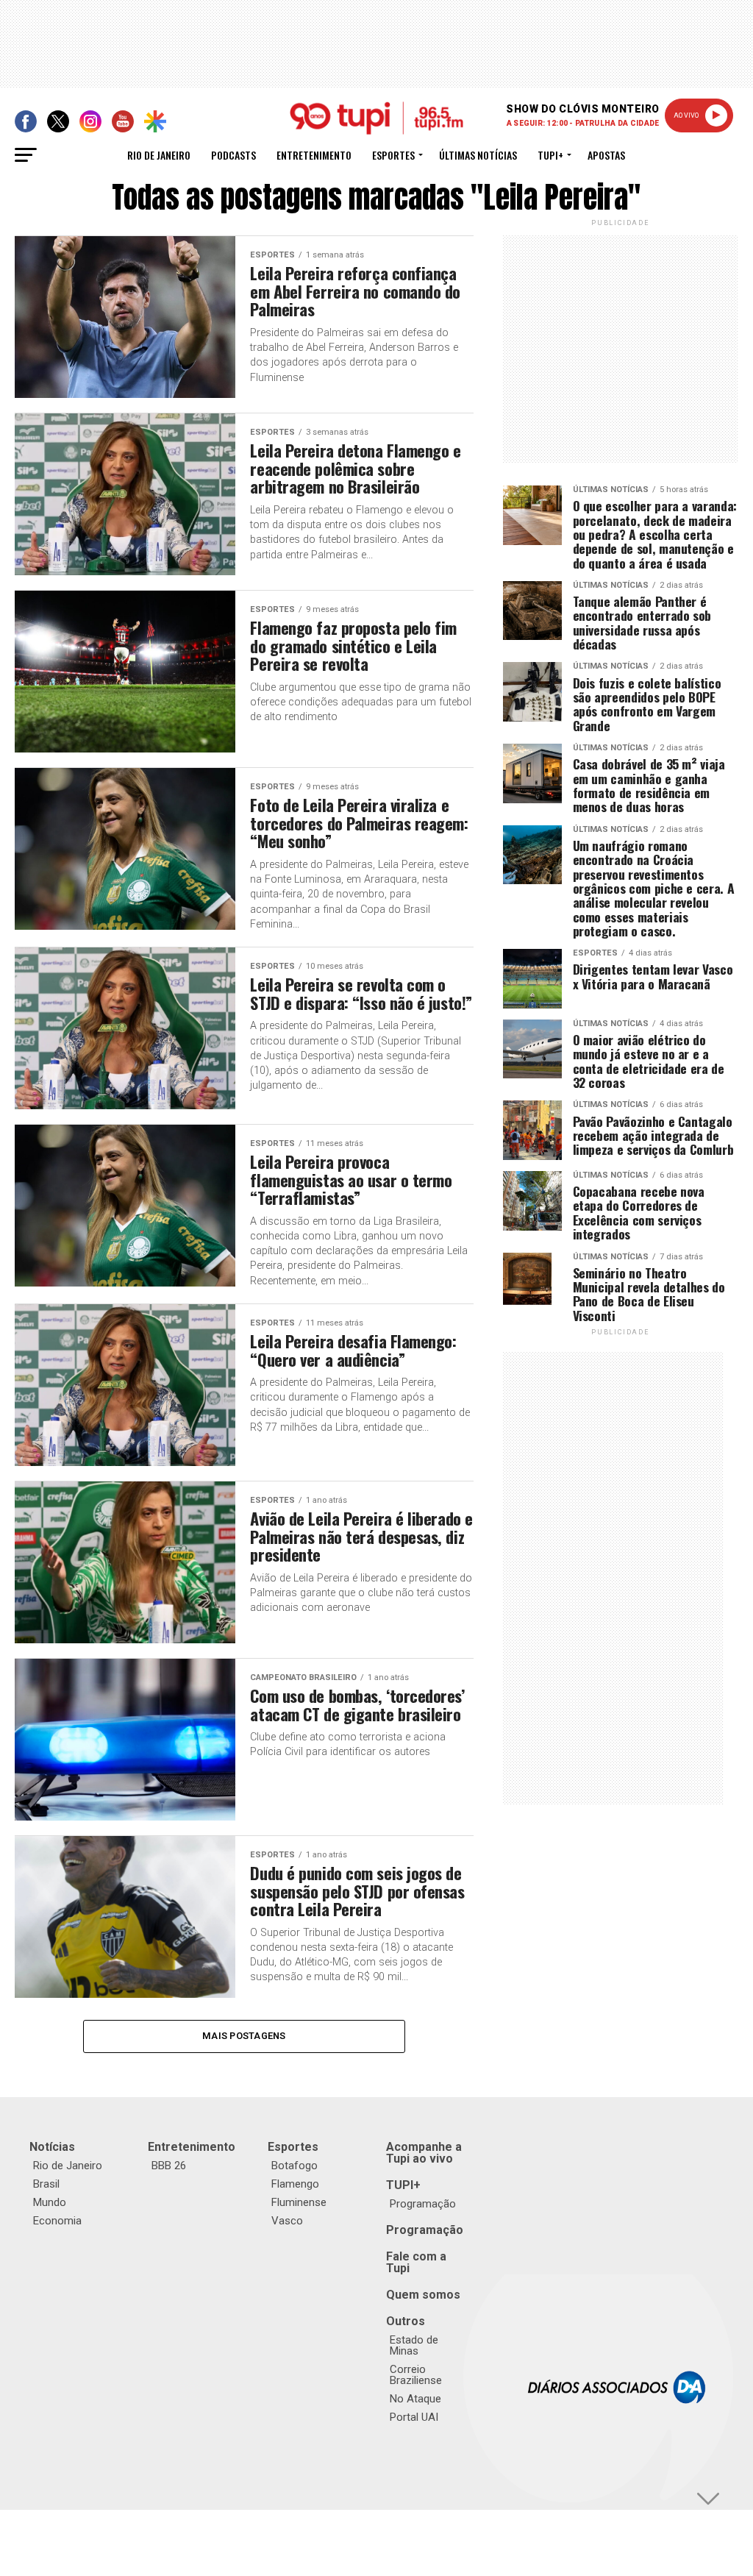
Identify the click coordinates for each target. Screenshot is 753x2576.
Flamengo (295, 2184)
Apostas (606, 155)
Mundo (50, 2202)
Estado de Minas (414, 2345)
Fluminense (299, 2202)
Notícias (52, 2147)
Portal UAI (414, 2417)
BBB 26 (169, 2166)
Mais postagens (244, 2036)
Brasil (46, 2184)
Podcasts (233, 155)
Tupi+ (550, 155)
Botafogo (295, 2166)
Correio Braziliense (416, 2375)
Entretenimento (314, 155)
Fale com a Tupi (416, 2262)
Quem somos (423, 2295)
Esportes (393, 155)
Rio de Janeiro (159, 155)
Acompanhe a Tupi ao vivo (424, 2153)
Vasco (287, 2221)
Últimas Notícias (478, 155)
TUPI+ (403, 2185)
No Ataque (415, 2399)
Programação (423, 2204)
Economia (57, 2221)
